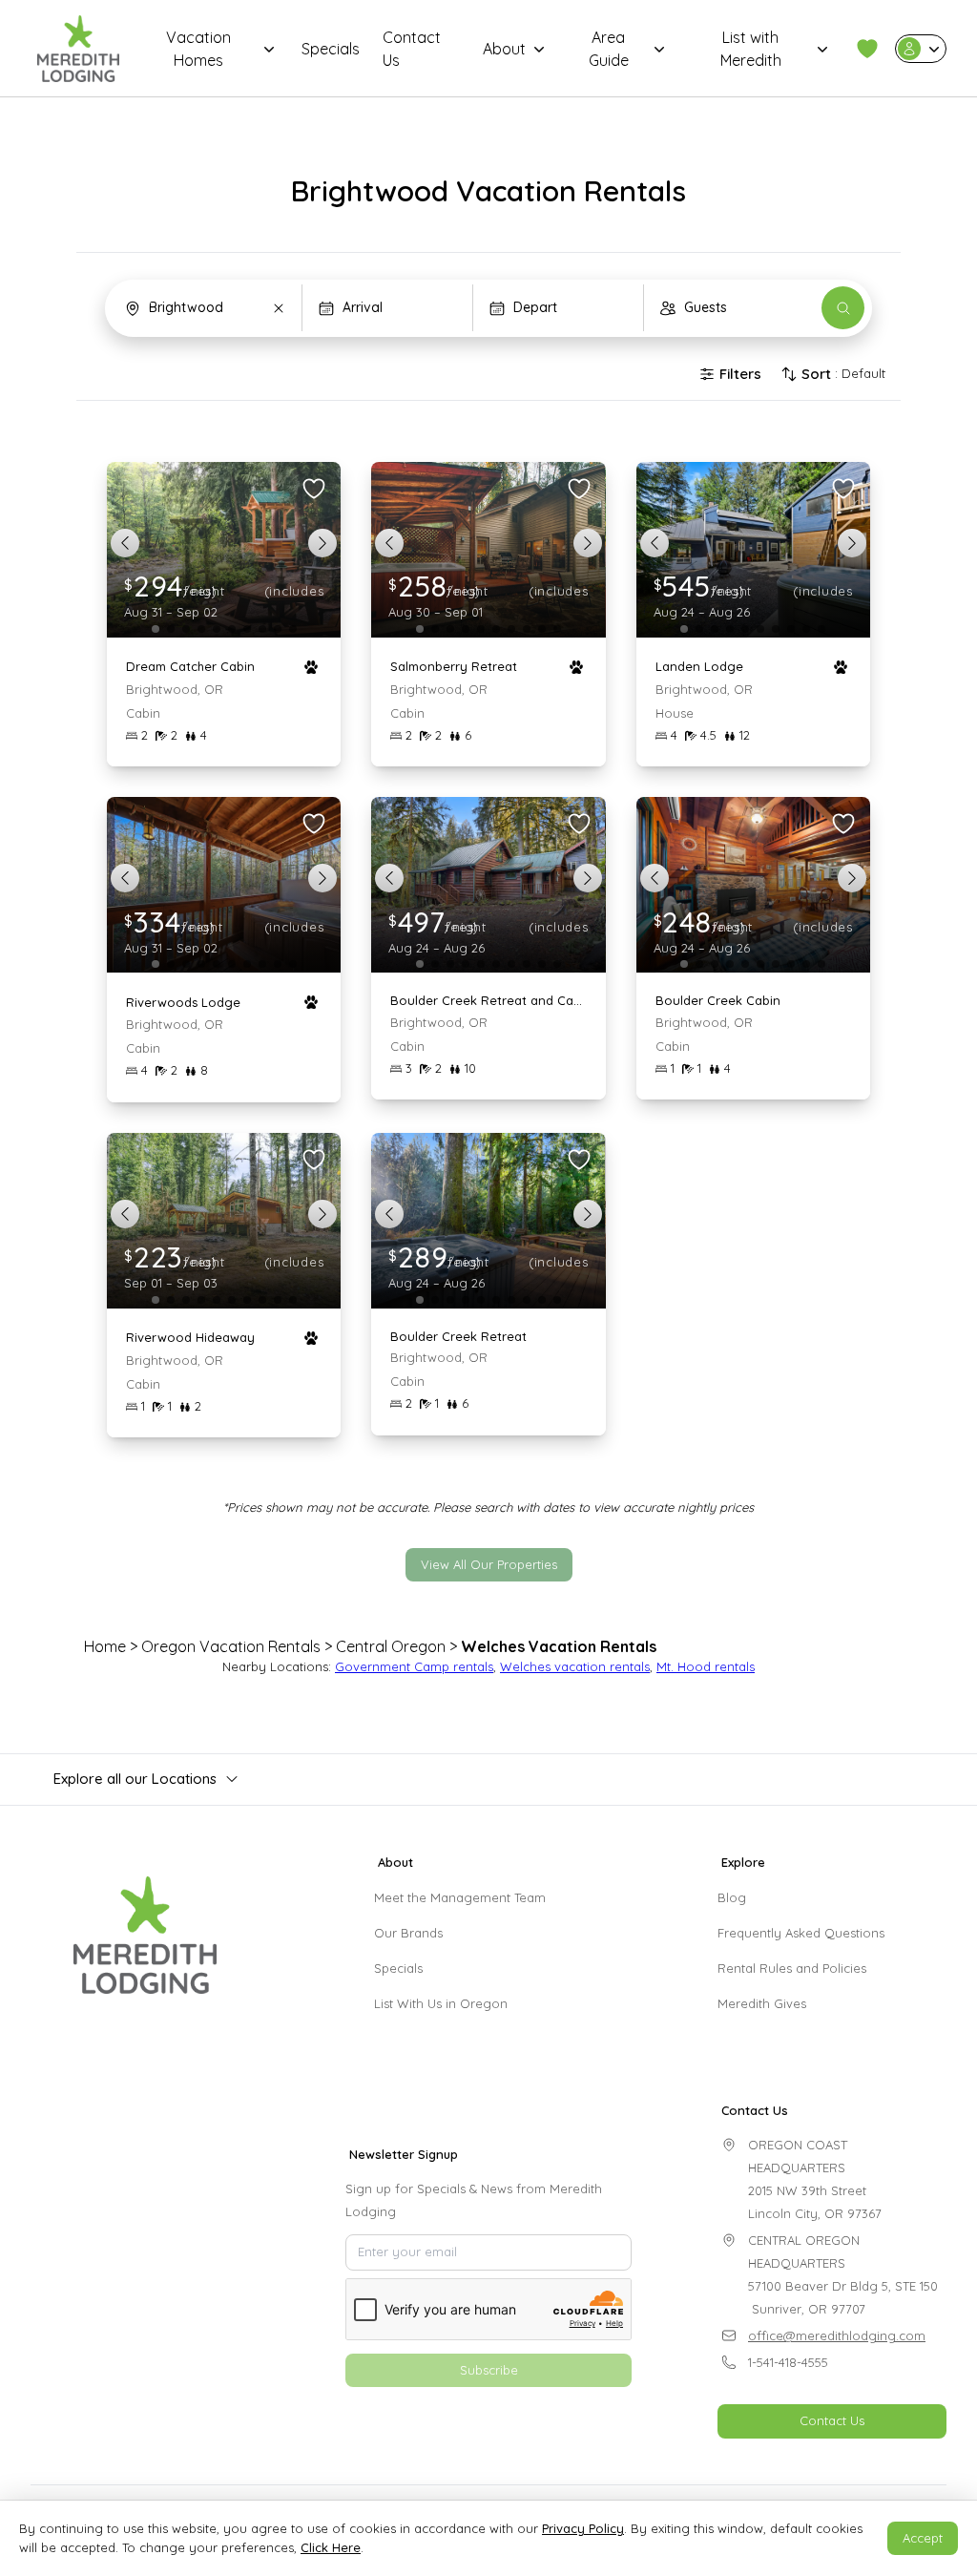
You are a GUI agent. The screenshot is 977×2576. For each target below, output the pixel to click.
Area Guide (609, 49)
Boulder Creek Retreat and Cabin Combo (488, 1000)
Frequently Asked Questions (801, 1933)
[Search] (843, 308)
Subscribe (489, 2370)
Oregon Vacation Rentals (231, 1646)
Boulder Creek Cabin (718, 1000)
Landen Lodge (699, 666)
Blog (732, 1897)
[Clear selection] (279, 308)
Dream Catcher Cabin (190, 666)
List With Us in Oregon (441, 2003)
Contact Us (412, 49)
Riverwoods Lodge (183, 1002)
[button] (867, 49)
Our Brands (408, 1933)
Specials (331, 49)
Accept (923, 2538)
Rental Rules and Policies (792, 1968)
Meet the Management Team (460, 1897)
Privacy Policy (583, 2528)
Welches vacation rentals (575, 1666)
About (504, 49)
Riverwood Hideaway (190, 1337)
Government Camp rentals (414, 1666)
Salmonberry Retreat (454, 666)
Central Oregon (391, 1646)
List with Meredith (751, 49)
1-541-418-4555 (788, 2362)
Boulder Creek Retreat (458, 1336)
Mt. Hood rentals (706, 1666)
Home (105, 1646)
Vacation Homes (198, 49)
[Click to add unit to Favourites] (314, 489)
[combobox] (206, 308)
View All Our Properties (489, 1564)
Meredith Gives (762, 2003)
